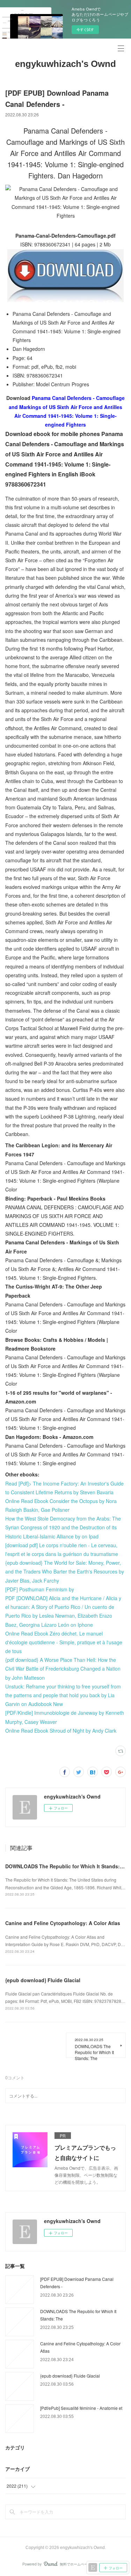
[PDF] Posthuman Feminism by (40, 1589)
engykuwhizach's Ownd (65, 64)
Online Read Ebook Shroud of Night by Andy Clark (61, 1731)
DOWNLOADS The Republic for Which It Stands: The (68, 1866)
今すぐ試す (85, 29)
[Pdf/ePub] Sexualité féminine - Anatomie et (81, 2408)
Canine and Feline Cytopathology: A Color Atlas (63, 1923)
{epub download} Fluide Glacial (43, 1980)
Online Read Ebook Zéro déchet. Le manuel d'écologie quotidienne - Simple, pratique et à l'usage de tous (64, 1642)
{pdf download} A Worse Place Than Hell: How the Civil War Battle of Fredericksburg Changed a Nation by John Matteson (63, 1668)
